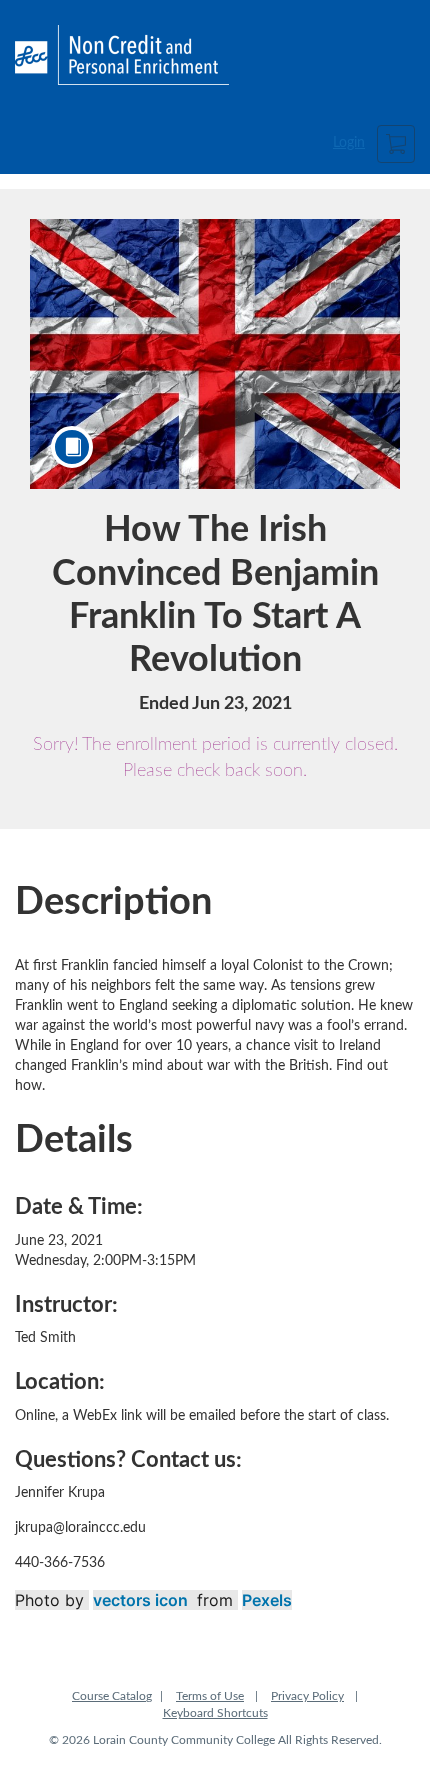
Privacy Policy (307, 1696)
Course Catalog (112, 1696)
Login (349, 143)
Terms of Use (210, 1696)
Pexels (267, 1600)
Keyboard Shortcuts (215, 1713)
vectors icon (140, 1600)
